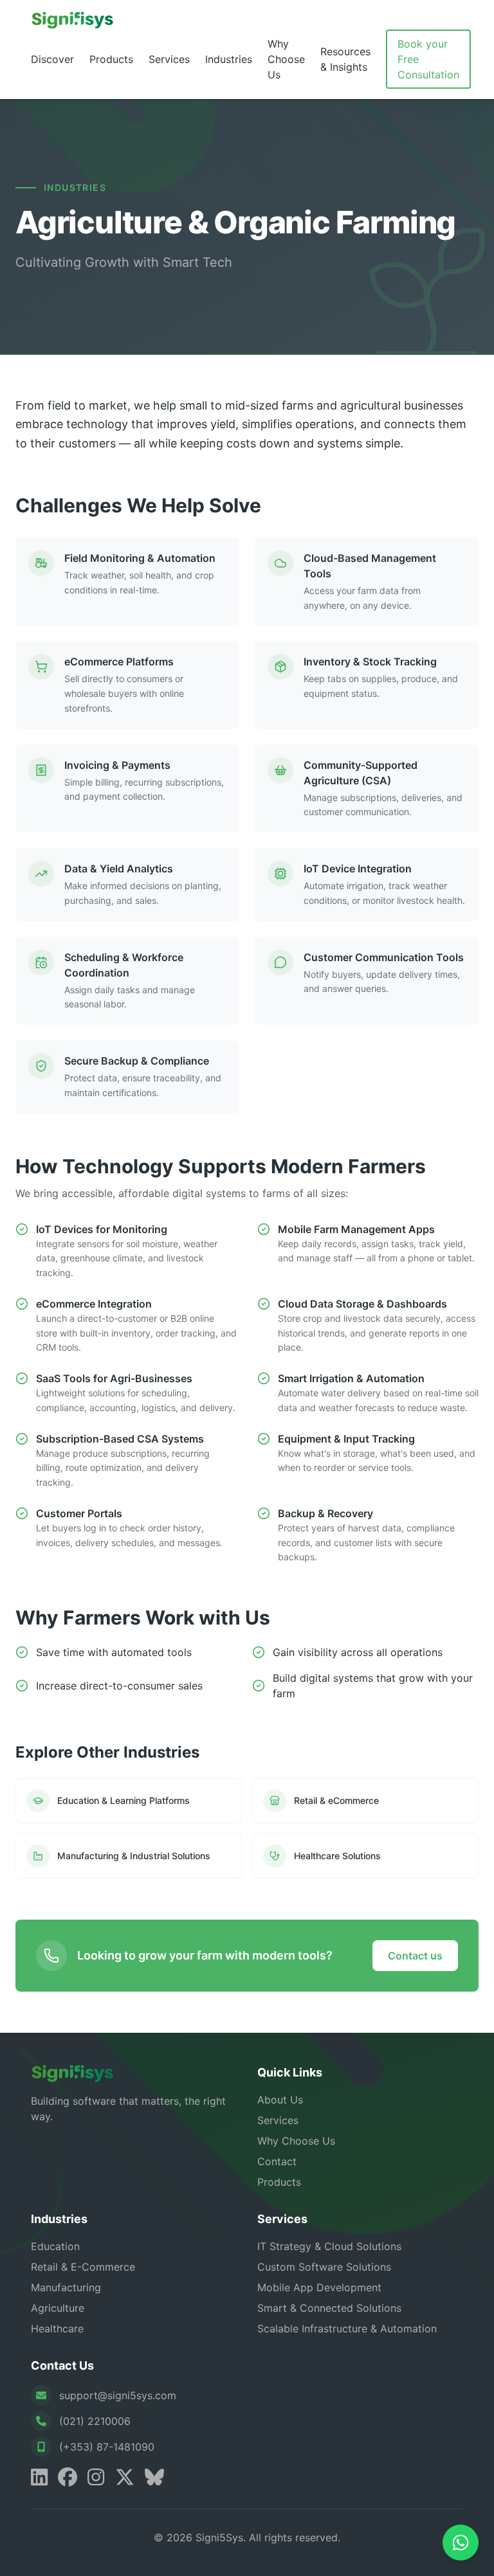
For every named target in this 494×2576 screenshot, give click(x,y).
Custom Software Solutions (324, 2267)
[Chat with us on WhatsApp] (461, 2543)
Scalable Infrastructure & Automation (347, 2328)
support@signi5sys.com (118, 2395)
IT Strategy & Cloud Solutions (329, 2246)
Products (111, 59)
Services (169, 59)
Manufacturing (66, 2287)
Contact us (415, 1956)
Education (55, 2246)
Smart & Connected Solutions (329, 2308)
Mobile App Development (319, 2287)
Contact (277, 2161)
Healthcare (57, 2328)
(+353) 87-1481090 (107, 2447)
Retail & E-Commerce (83, 2267)
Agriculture (58, 2308)
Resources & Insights (345, 59)
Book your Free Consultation (428, 59)
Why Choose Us (286, 59)
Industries (229, 59)
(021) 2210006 (95, 2421)
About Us (280, 2100)
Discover (52, 59)
